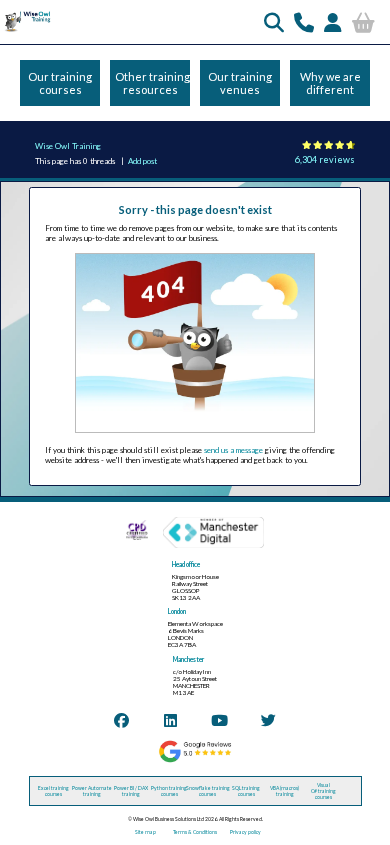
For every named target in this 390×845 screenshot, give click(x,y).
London (177, 611)
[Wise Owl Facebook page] (121, 720)
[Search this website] (274, 22)
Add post (142, 161)
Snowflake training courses (208, 791)
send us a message (233, 450)
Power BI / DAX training (131, 791)
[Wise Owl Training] (26, 31)
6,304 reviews (325, 159)
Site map (145, 832)
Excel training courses (53, 791)
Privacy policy (245, 832)
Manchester (188, 659)
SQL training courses (246, 791)
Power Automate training (92, 791)
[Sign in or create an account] (333, 22)
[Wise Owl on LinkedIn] (170, 720)
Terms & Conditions (195, 832)
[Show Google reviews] (194, 761)
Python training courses (169, 791)
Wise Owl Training (68, 146)
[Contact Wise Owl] (304, 22)
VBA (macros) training (284, 791)
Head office (186, 564)
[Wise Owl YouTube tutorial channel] (219, 720)
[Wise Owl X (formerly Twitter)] (268, 720)
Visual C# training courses (323, 791)
